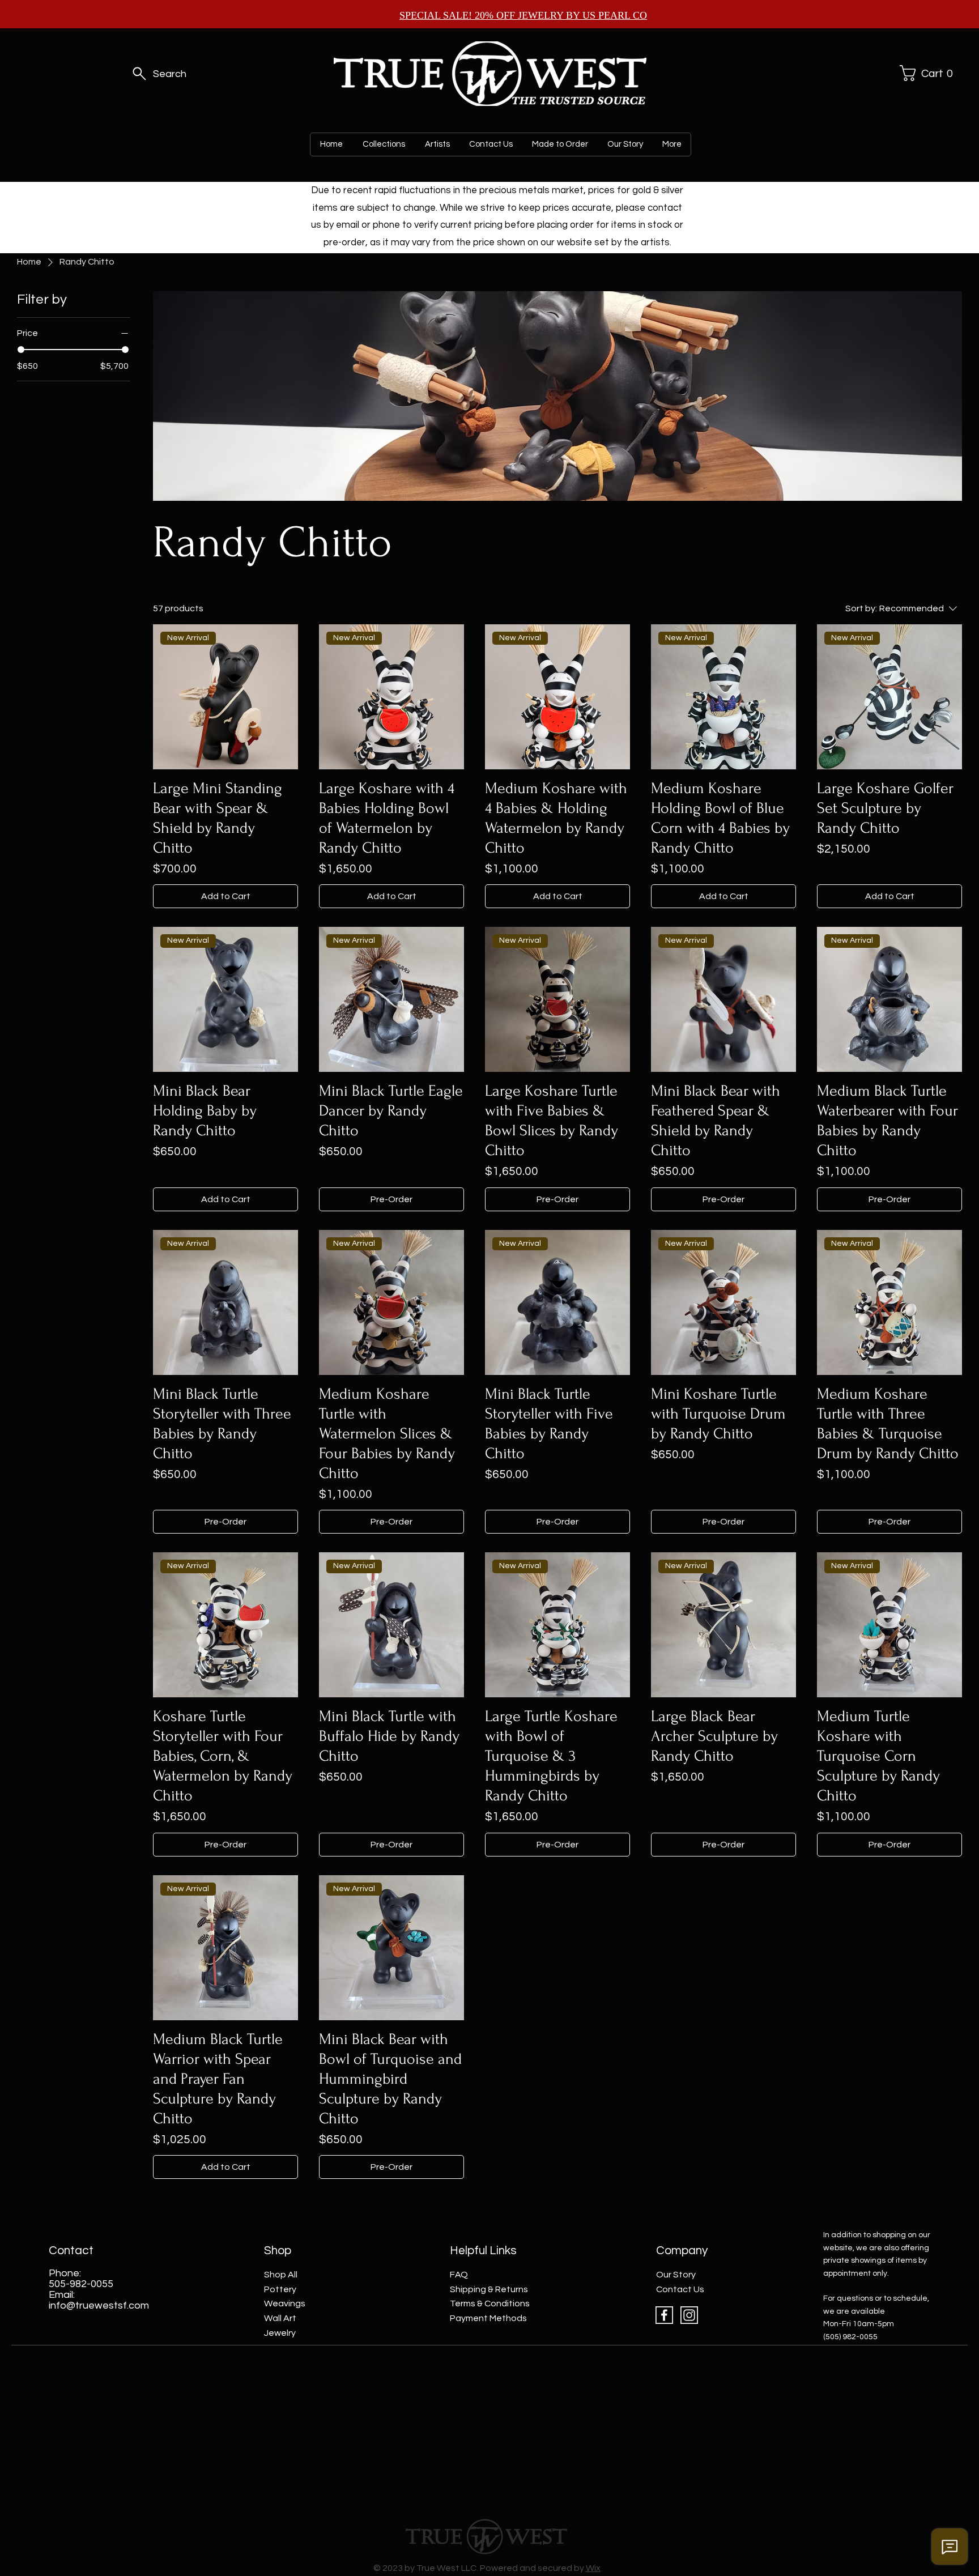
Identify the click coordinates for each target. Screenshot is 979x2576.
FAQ (459, 2275)
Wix (593, 2568)
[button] (925, 73)
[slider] (21, 350)
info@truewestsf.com (99, 2305)
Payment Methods (488, 2318)
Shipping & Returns (489, 2289)
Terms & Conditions (490, 2304)
